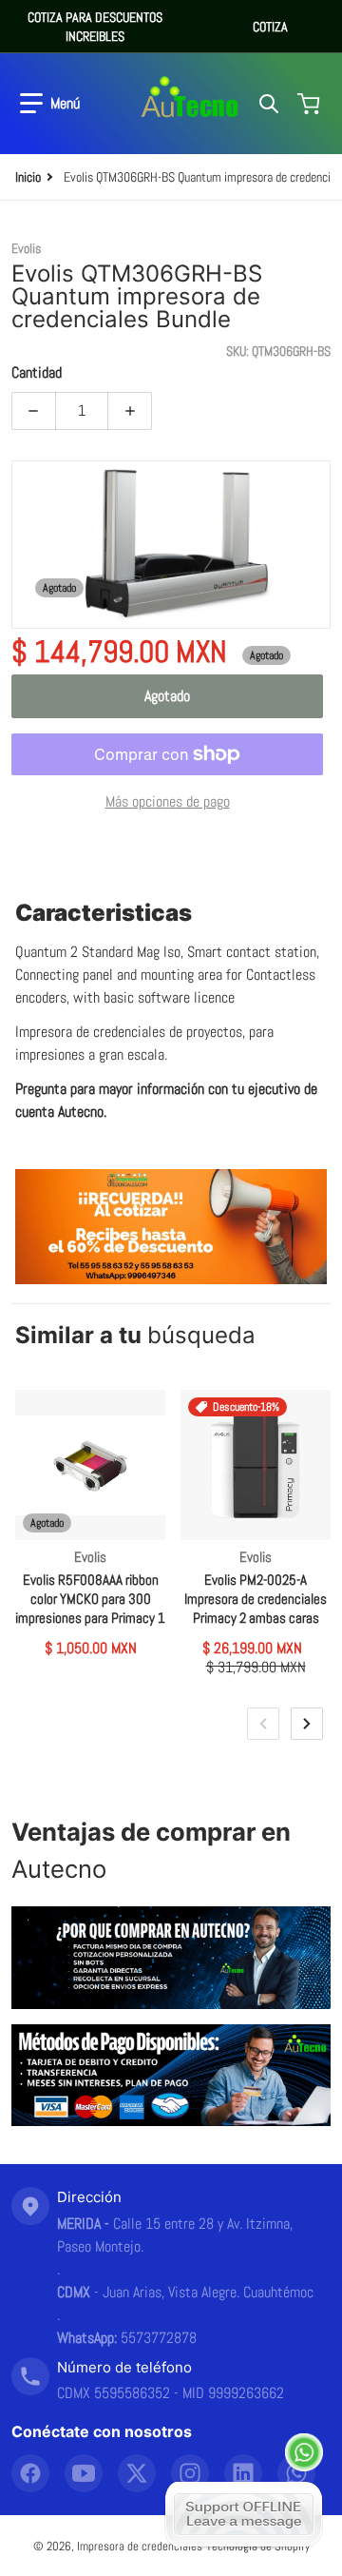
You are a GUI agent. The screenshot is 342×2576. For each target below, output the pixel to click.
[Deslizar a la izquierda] (263, 1724)
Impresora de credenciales (140, 2546)
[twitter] (137, 2473)
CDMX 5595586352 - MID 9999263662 (171, 2393)
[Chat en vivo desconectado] (244, 2514)
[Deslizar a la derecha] (307, 1724)
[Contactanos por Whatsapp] (304, 2452)
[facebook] (30, 2473)
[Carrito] (311, 104)
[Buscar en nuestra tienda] (269, 104)
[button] (50, 104)
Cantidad (37, 372)
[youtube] (84, 2473)
